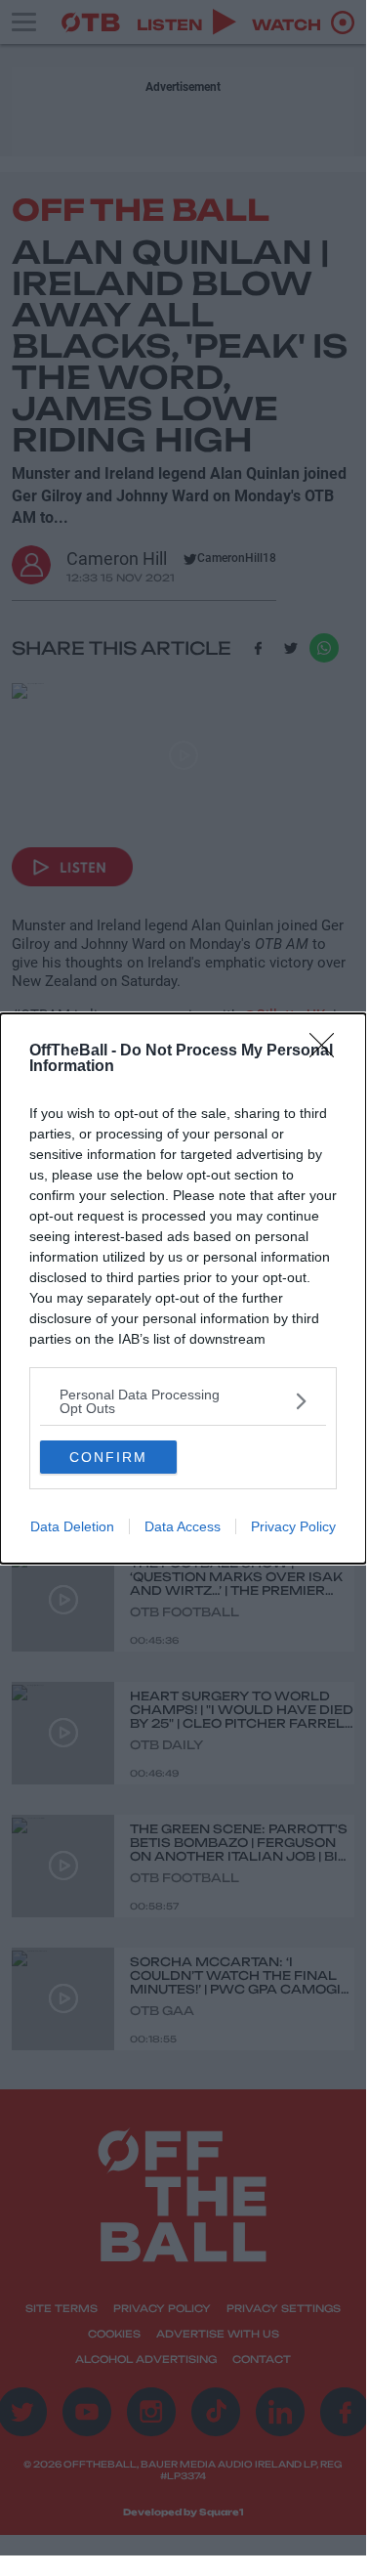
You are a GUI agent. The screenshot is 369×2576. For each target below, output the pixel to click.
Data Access (183, 1526)
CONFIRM (108, 1457)
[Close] (328, 1052)
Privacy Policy (293, 1526)
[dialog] (183, 1288)
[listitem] (183, 1401)
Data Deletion (72, 1526)
